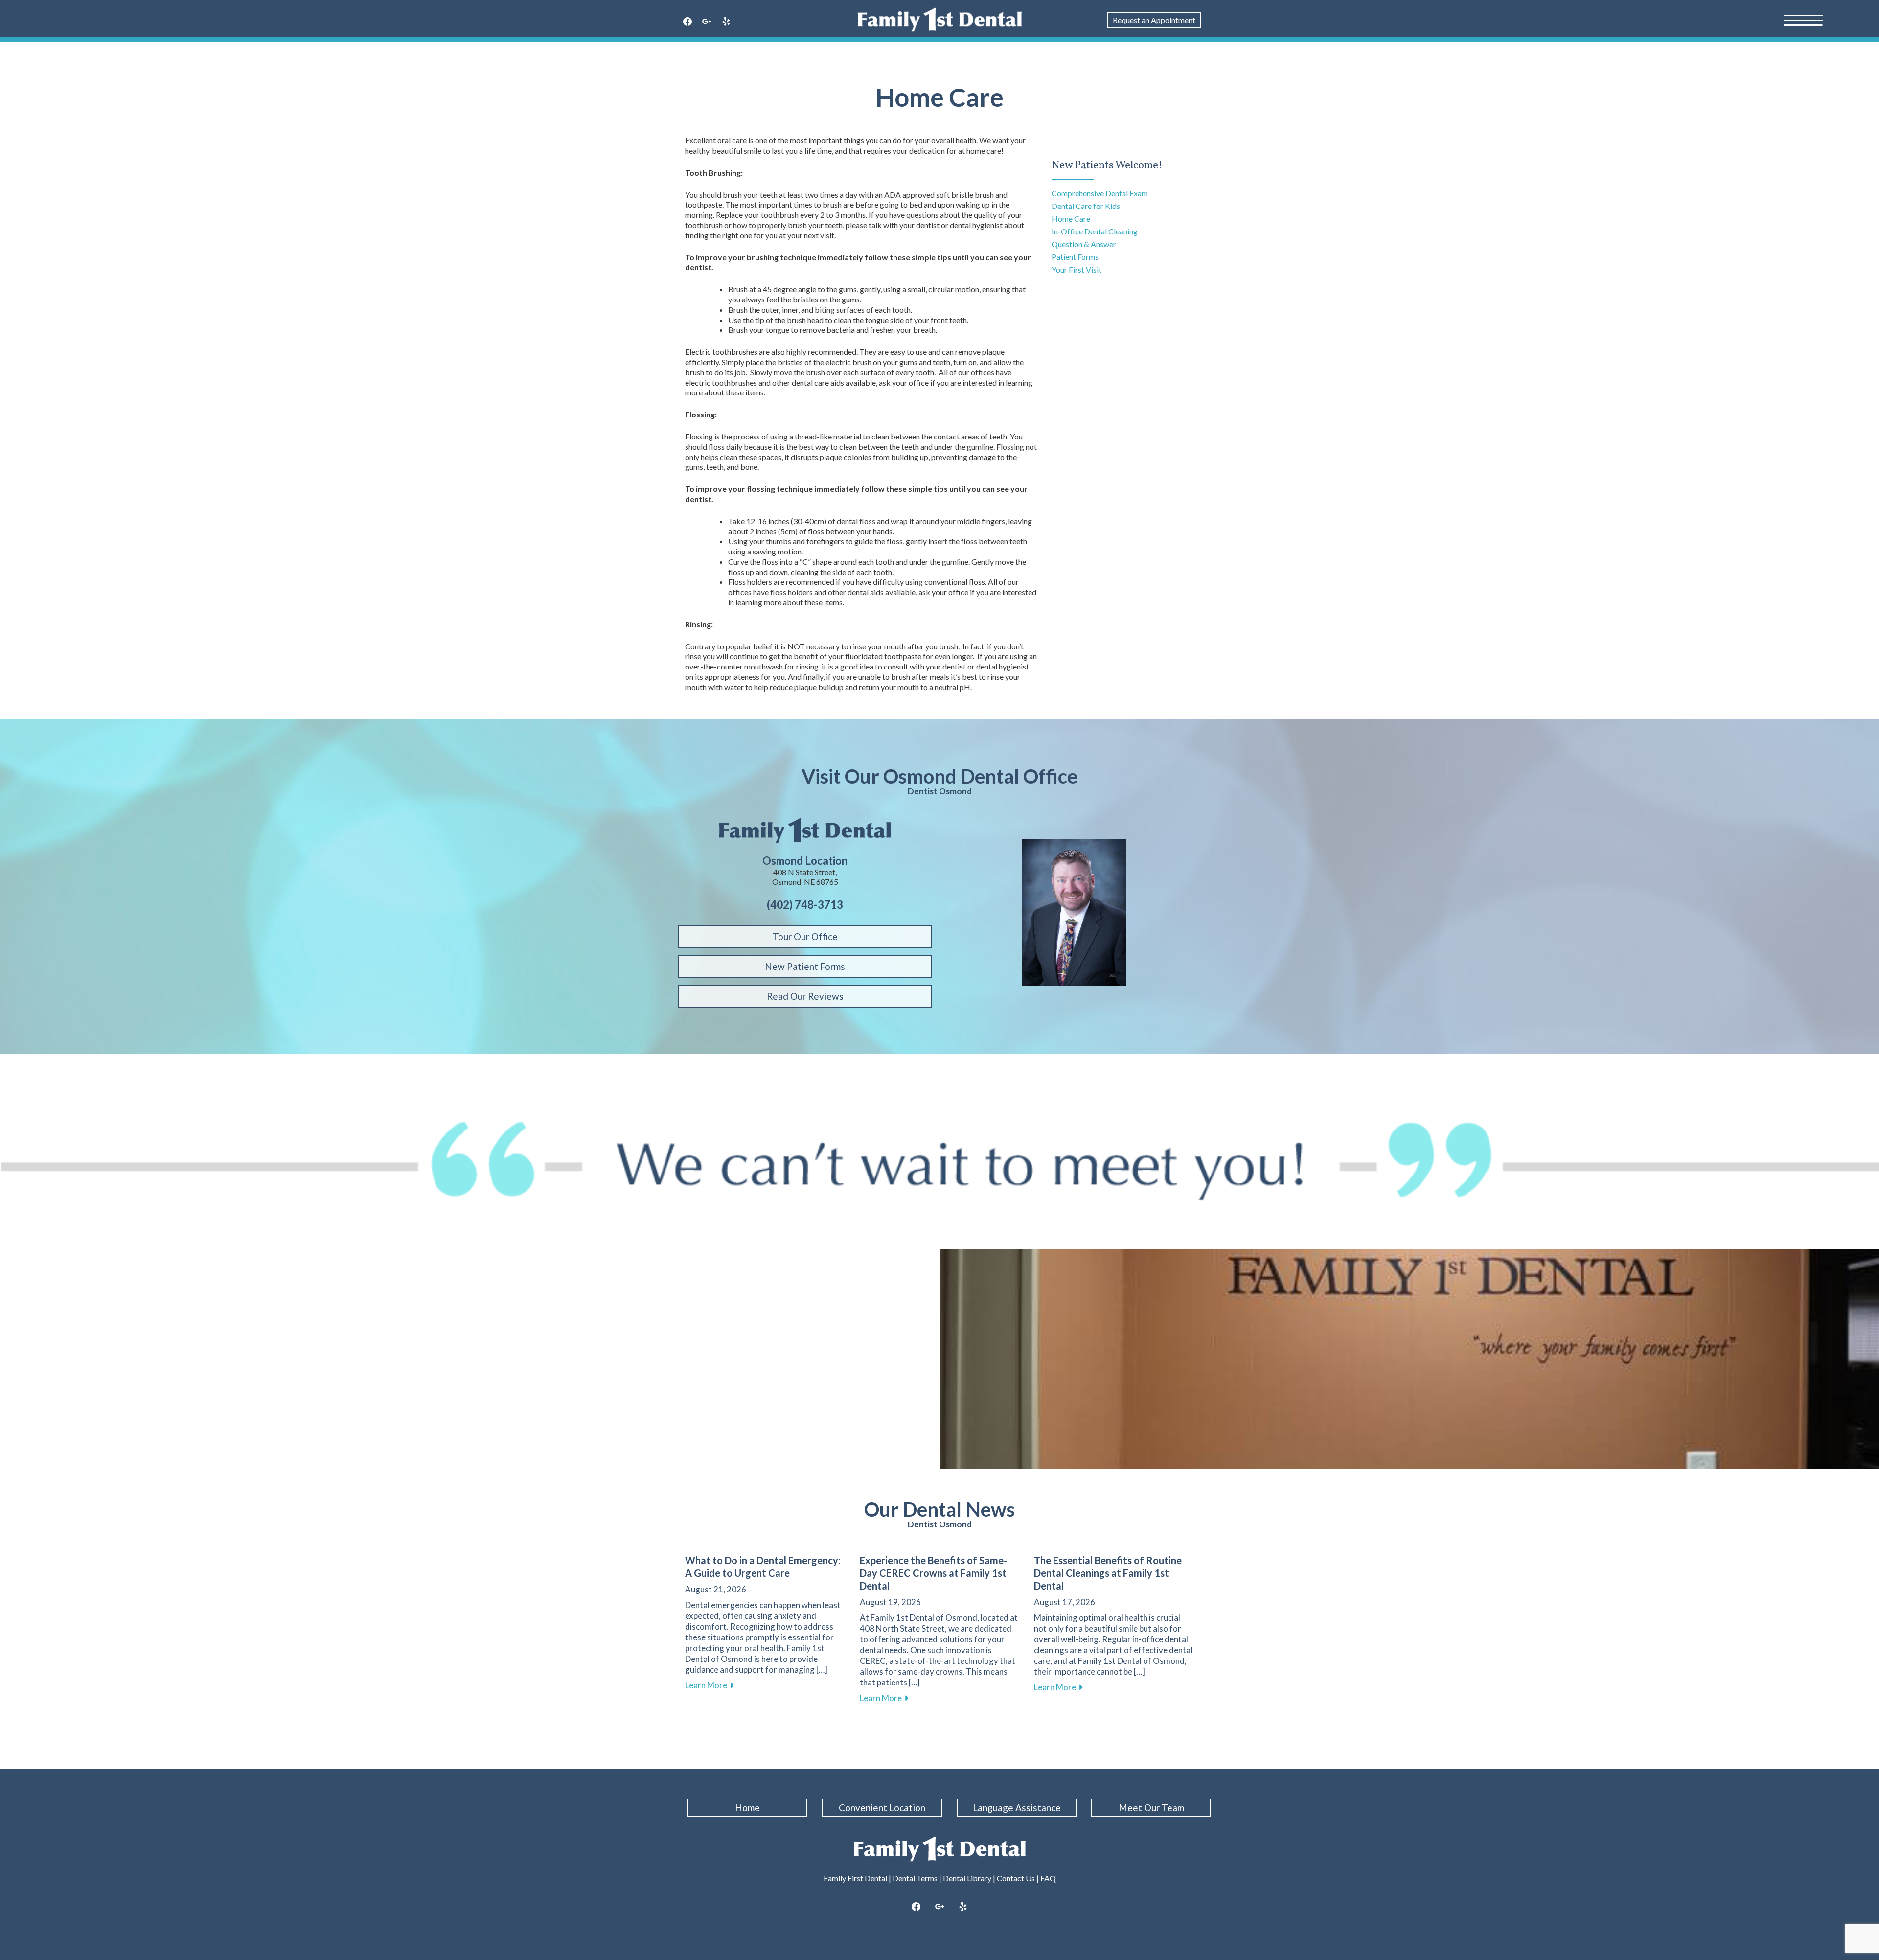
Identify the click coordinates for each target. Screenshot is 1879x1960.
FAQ (1048, 1878)
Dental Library (967, 1878)
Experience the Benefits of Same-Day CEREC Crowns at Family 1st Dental (933, 1573)
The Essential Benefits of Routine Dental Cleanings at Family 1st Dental (1108, 1573)
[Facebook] (687, 22)
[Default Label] (726, 22)
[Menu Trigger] (1803, 20)
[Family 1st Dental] (940, 20)
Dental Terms (915, 1878)
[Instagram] (939, 1907)
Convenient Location (882, 1808)
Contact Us (1016, 1878)
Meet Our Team (1151, 1808)
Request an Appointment (1154, 20)
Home (747, 1808)
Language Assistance (1017, 1808)
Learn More (710, 1685)
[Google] (707, 22)
